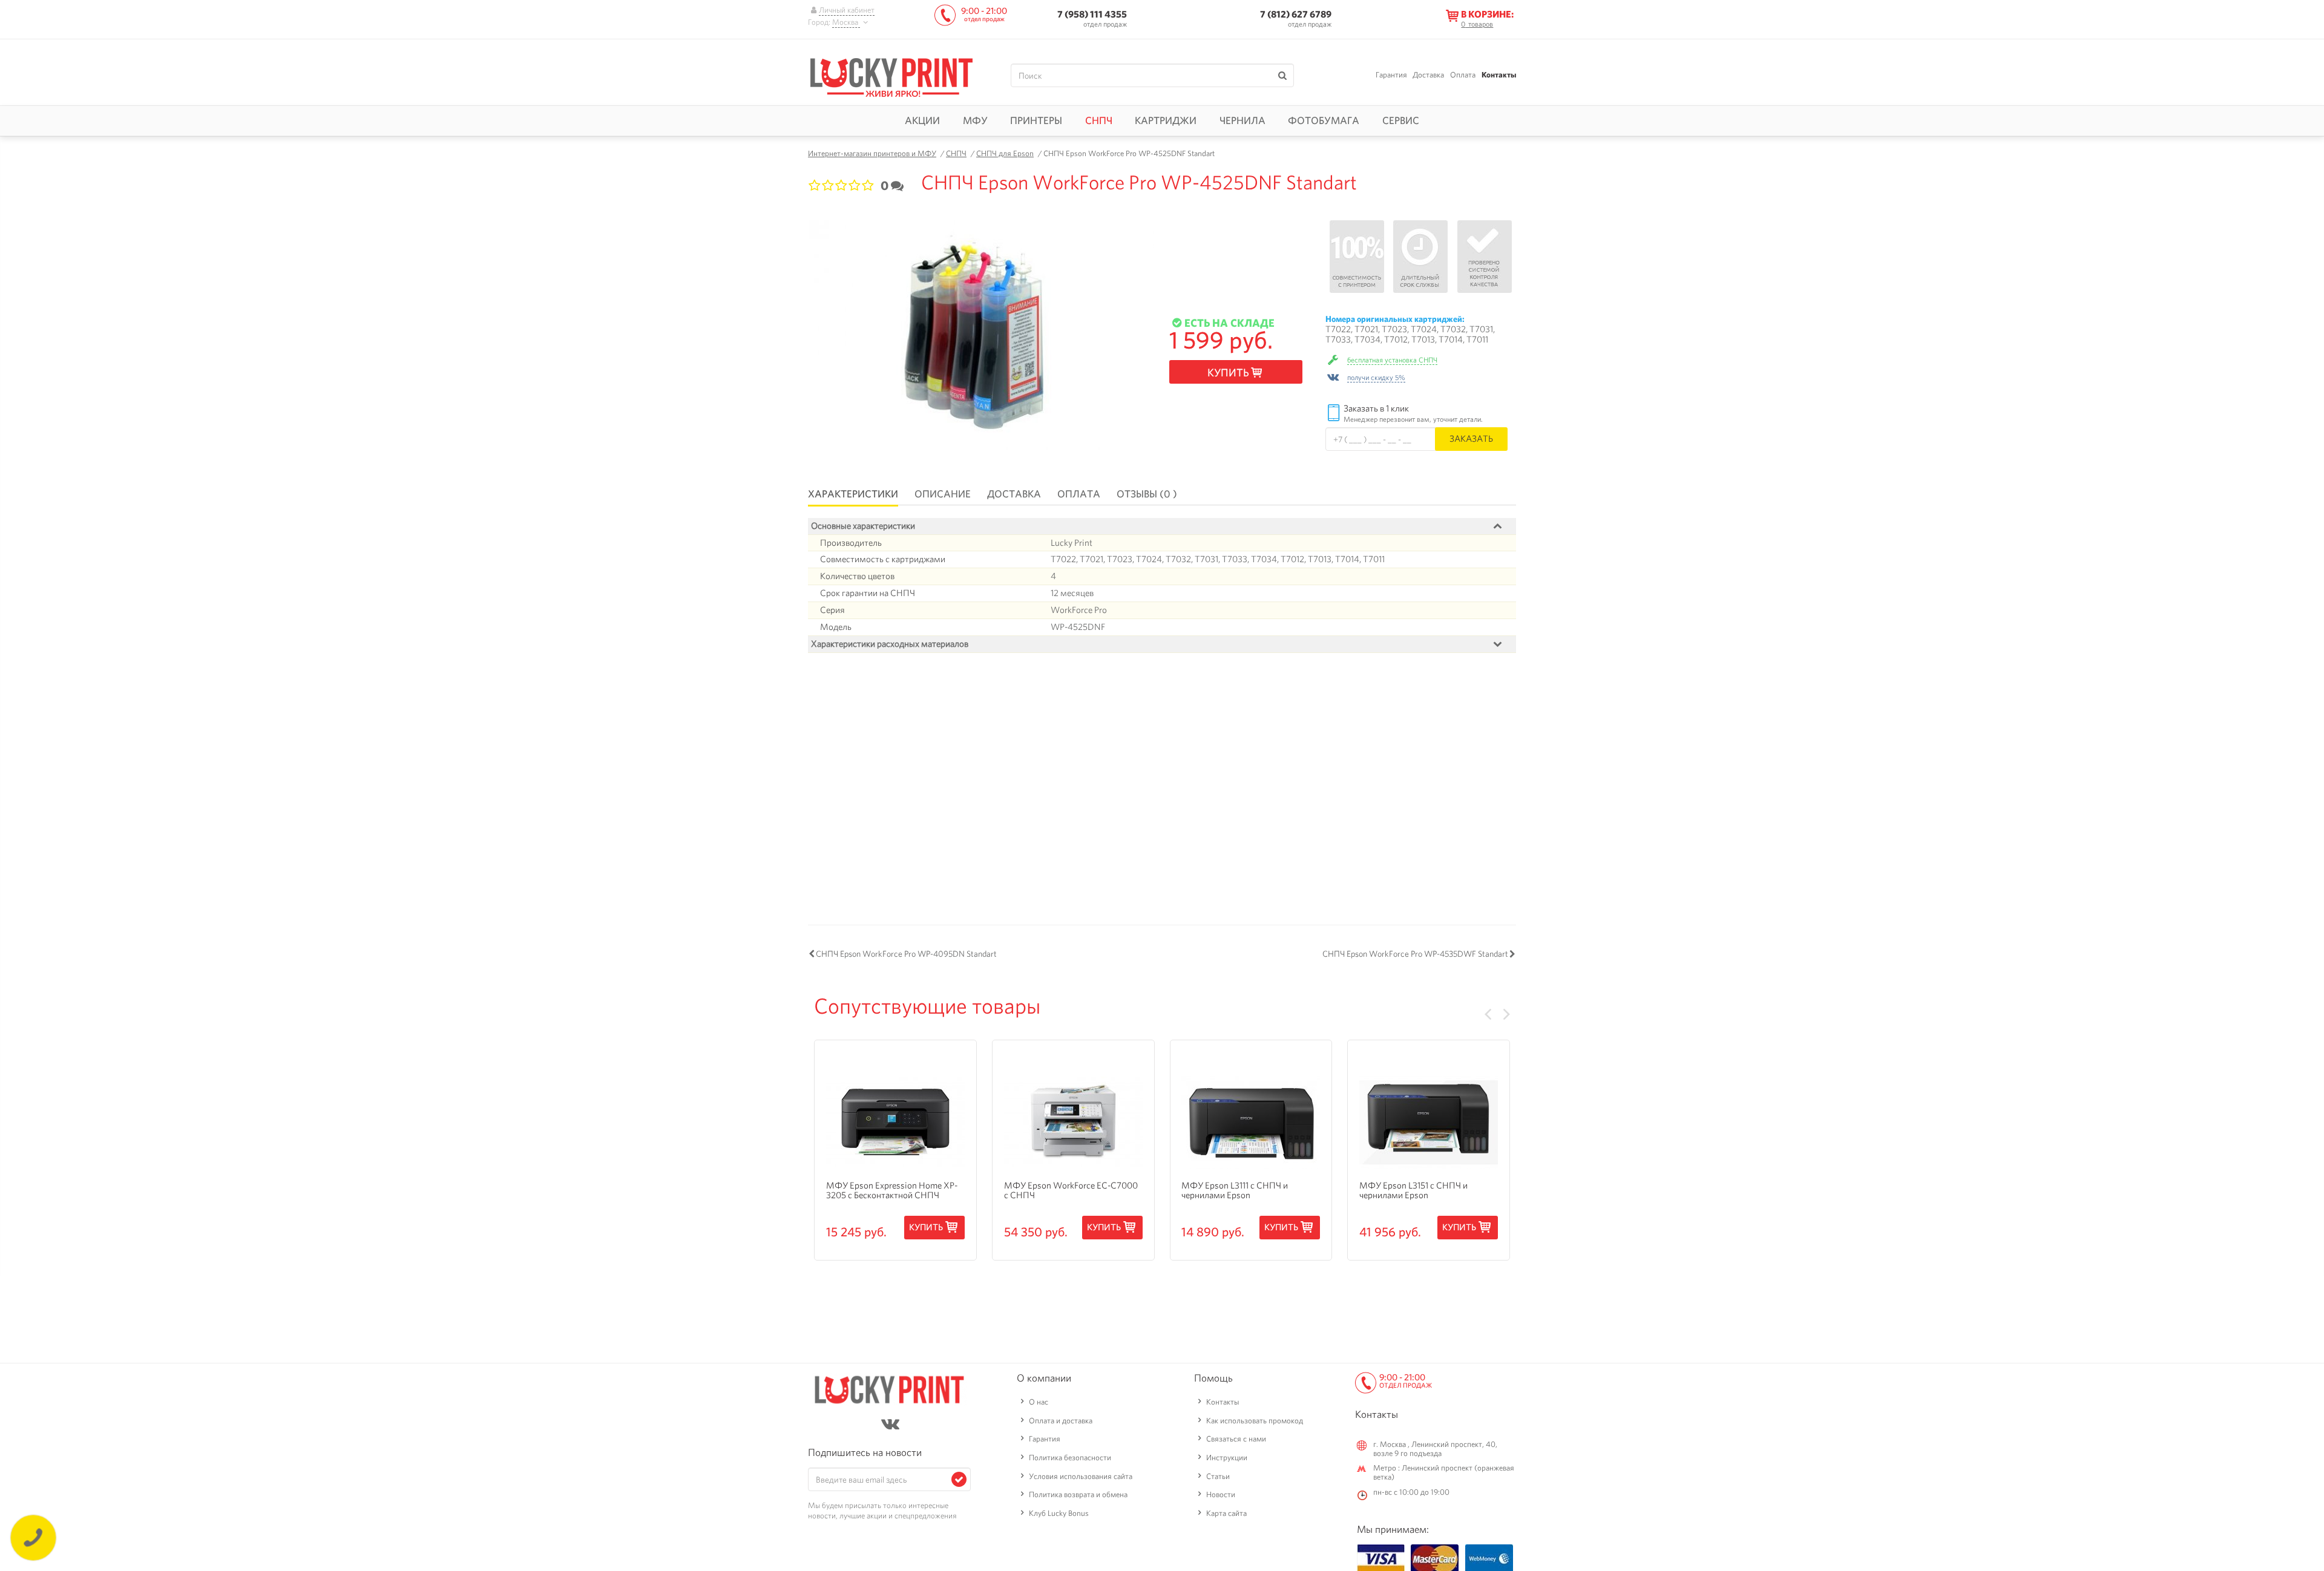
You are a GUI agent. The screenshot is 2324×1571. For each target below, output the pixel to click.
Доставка (1428, 75)
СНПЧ (1099, 120)
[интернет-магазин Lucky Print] (891, 76)
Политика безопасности (1070, 1458)
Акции (922, 120)
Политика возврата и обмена (1078, 1494)
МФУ (975, 120)
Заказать (1471, 438)
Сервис (1401, 120)
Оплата (1463, 75)
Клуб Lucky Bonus (1059, 1513)
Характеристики (853, 494)
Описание (943, 494)
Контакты (1499, 75)
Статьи (1218, 1476)
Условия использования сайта (1081, 1476)
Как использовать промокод (1255, 1421)
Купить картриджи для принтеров (916, 696)
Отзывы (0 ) (1147, 494)
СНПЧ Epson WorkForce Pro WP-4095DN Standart (906, 954)
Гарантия (1391, 75)
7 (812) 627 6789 (1296, 14)
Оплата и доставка (1061, 1421)
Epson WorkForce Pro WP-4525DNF (1098, 685)
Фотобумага (1324, 120)
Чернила (1242, 120)
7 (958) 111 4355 (1092, 14)
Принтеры (1036, 120)
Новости (1221, 1494)
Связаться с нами (1236, 1439)
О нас (1039, 1402)
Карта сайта (1226, 1513)
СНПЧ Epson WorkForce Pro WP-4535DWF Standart (1415, 954)
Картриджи (1166, 120)
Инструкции (1227, 1458)
